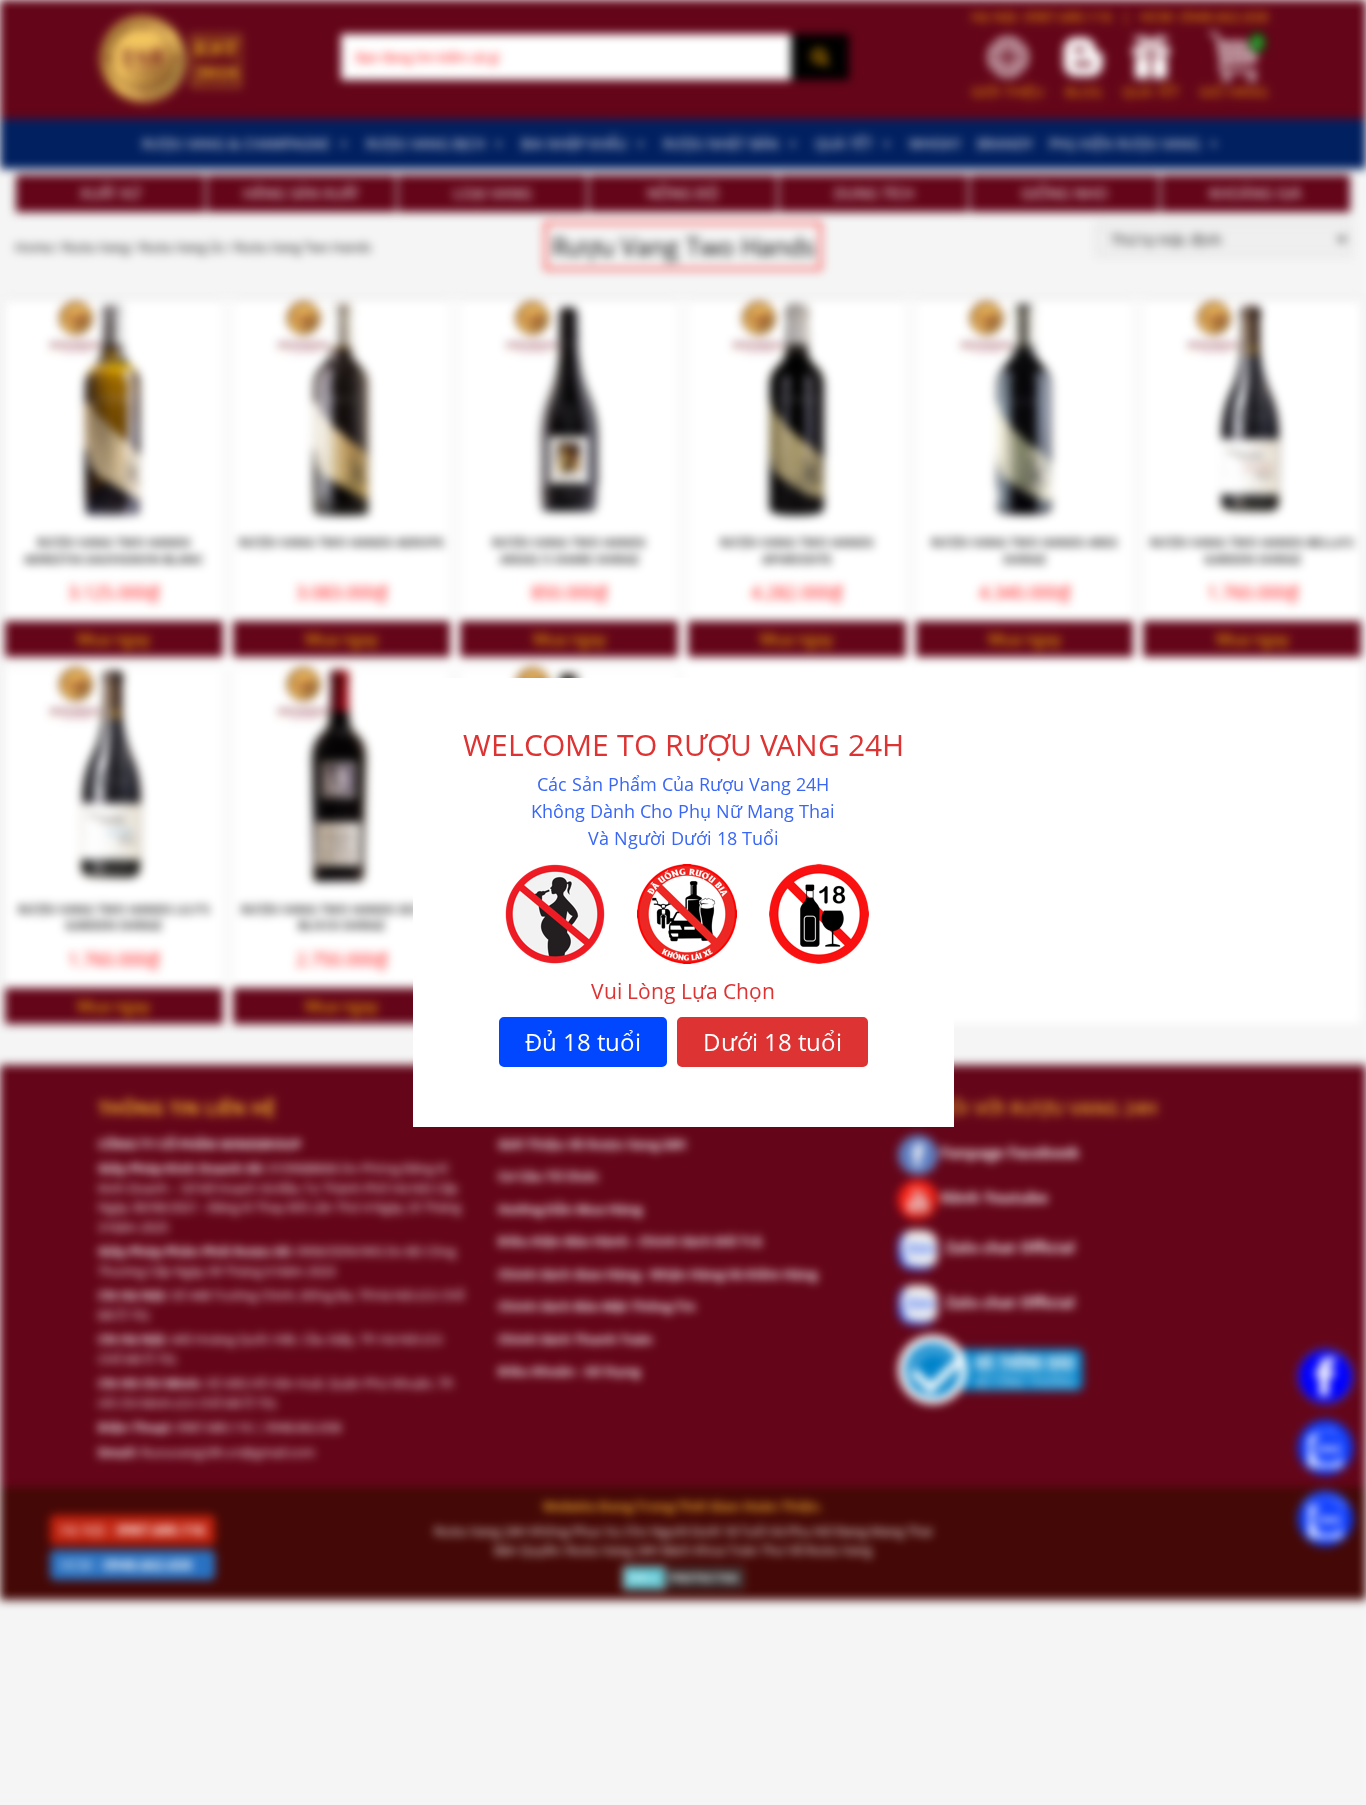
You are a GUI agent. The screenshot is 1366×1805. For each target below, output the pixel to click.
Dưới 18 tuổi (772, 1041)
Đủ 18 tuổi (583, 1041)
